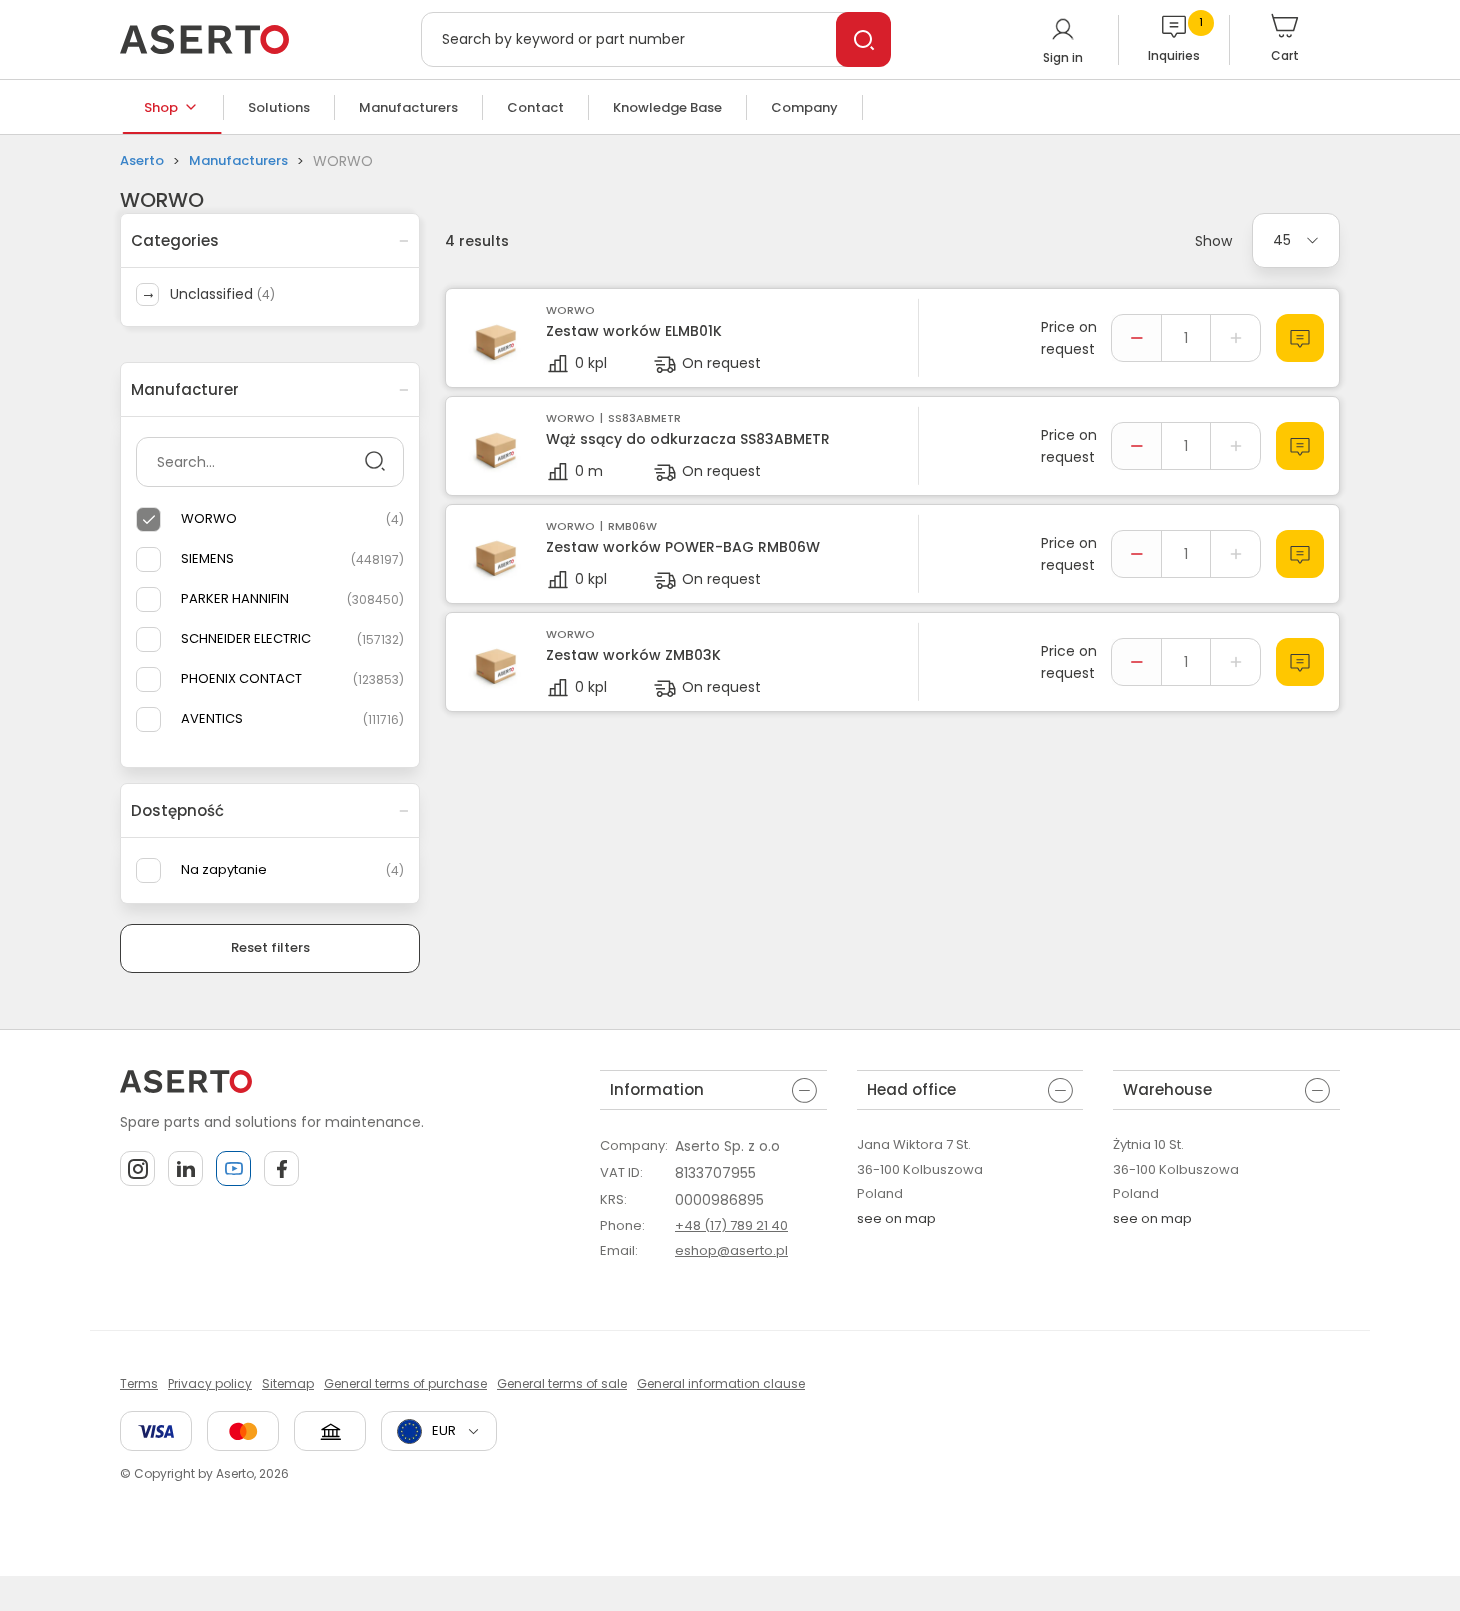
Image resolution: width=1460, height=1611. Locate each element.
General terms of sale (562, 1383)
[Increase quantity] (1235, 338)
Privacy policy (210, 1383)
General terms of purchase (405, 1383)
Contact (535, 107)
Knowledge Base (667, 107)
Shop (161, 107)
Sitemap (288, 1383)
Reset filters (270, 947)
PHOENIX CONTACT (241, 678)
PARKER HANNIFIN (235, 598)
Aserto (142, 160)
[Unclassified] (147, 294)
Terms (139, 1383)
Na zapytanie (224, 869)
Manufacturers (408, 107)
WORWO (209, 518)
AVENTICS (212, 718)
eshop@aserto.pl (731, 1250)
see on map (896, 1218)
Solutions (279, 107)
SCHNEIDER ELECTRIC (246, 638)
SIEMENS (207, 558)
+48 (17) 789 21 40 (731, 1225)
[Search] (863, 39)
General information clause (721, 1383)
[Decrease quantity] (1136, 338)
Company (804, 107)
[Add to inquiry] (1300, 338)
